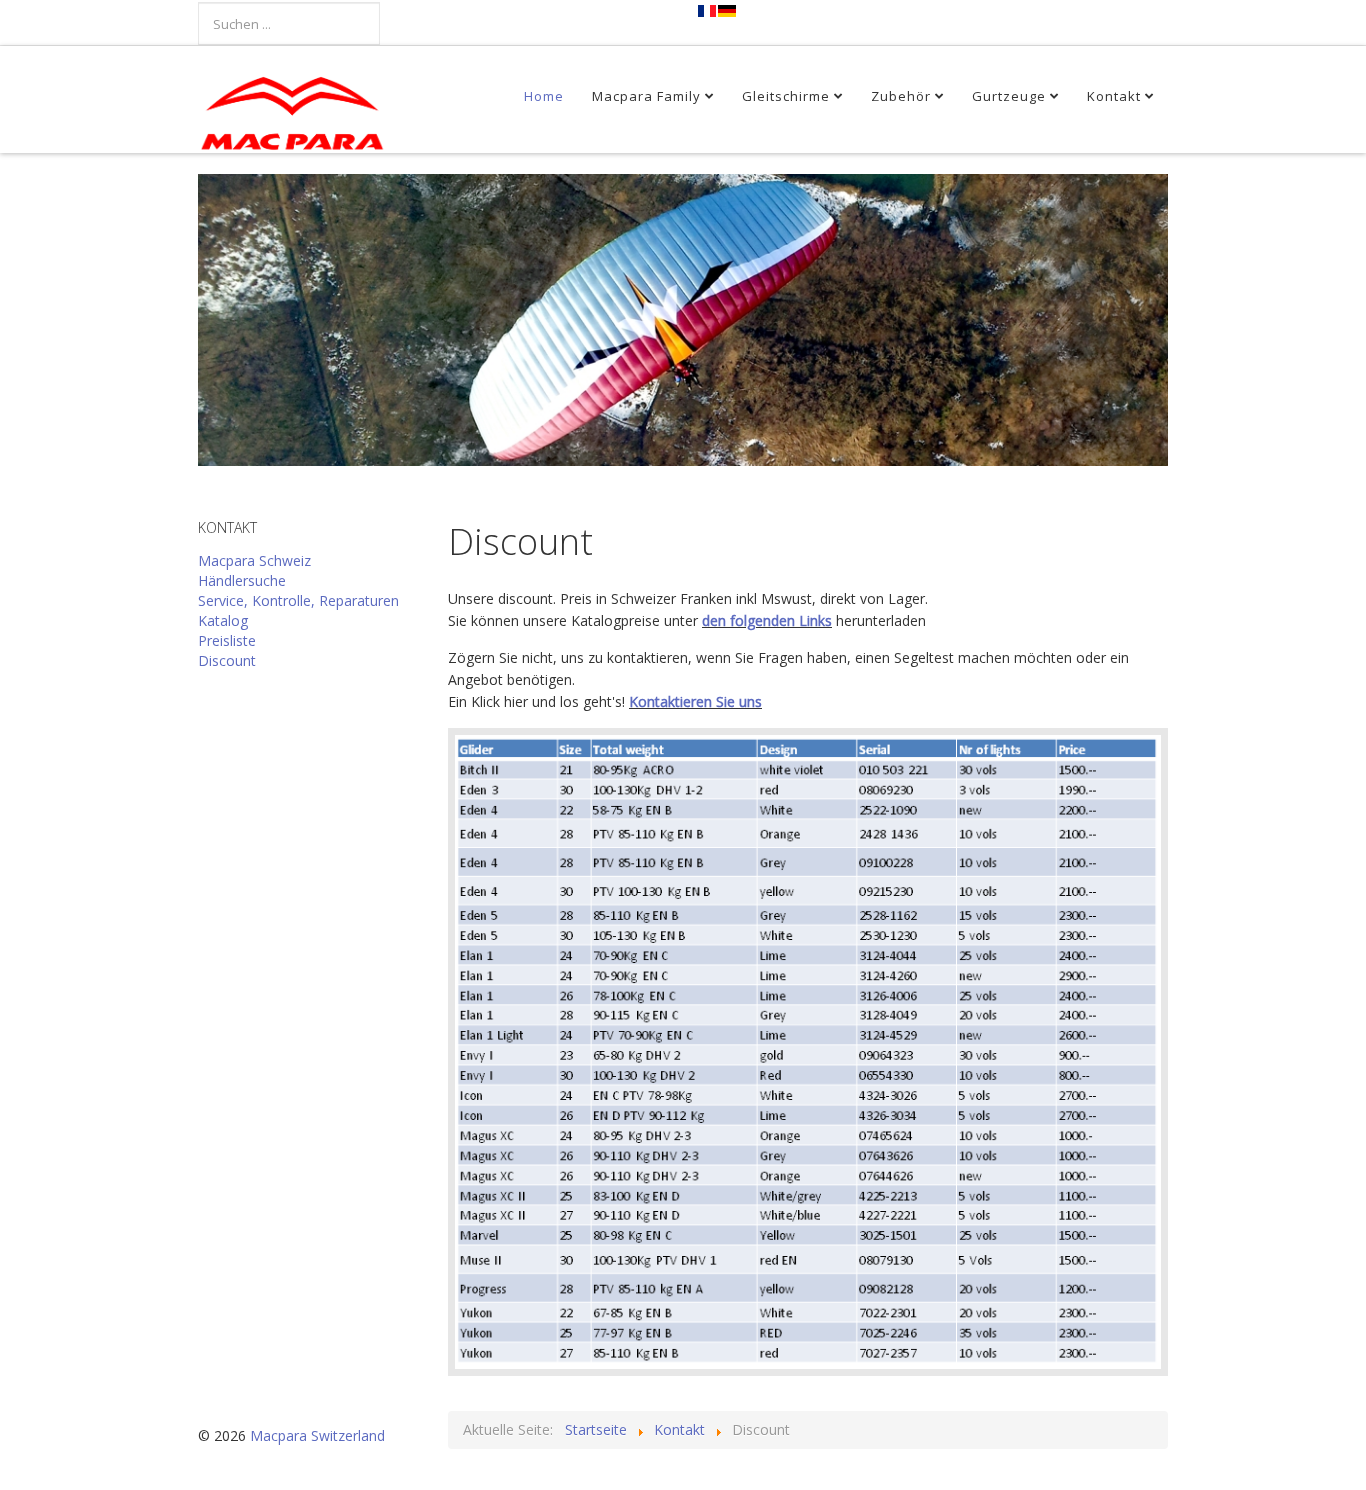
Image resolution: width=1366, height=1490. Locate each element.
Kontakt (1114, 96)
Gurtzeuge (1009, 96)
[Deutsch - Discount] (728, 10)
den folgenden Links (767, 620)
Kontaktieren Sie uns (695, 701)
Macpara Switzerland (317, 1435)
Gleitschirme (786, 96)
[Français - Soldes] (708, 10)
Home (544, 96)
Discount (227, 660)
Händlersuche (242, 580)
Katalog (223, 620)
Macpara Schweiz (254, 560)
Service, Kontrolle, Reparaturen (298, 600)
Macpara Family (646, 96)
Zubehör (901, 96)
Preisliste (227, 640)
